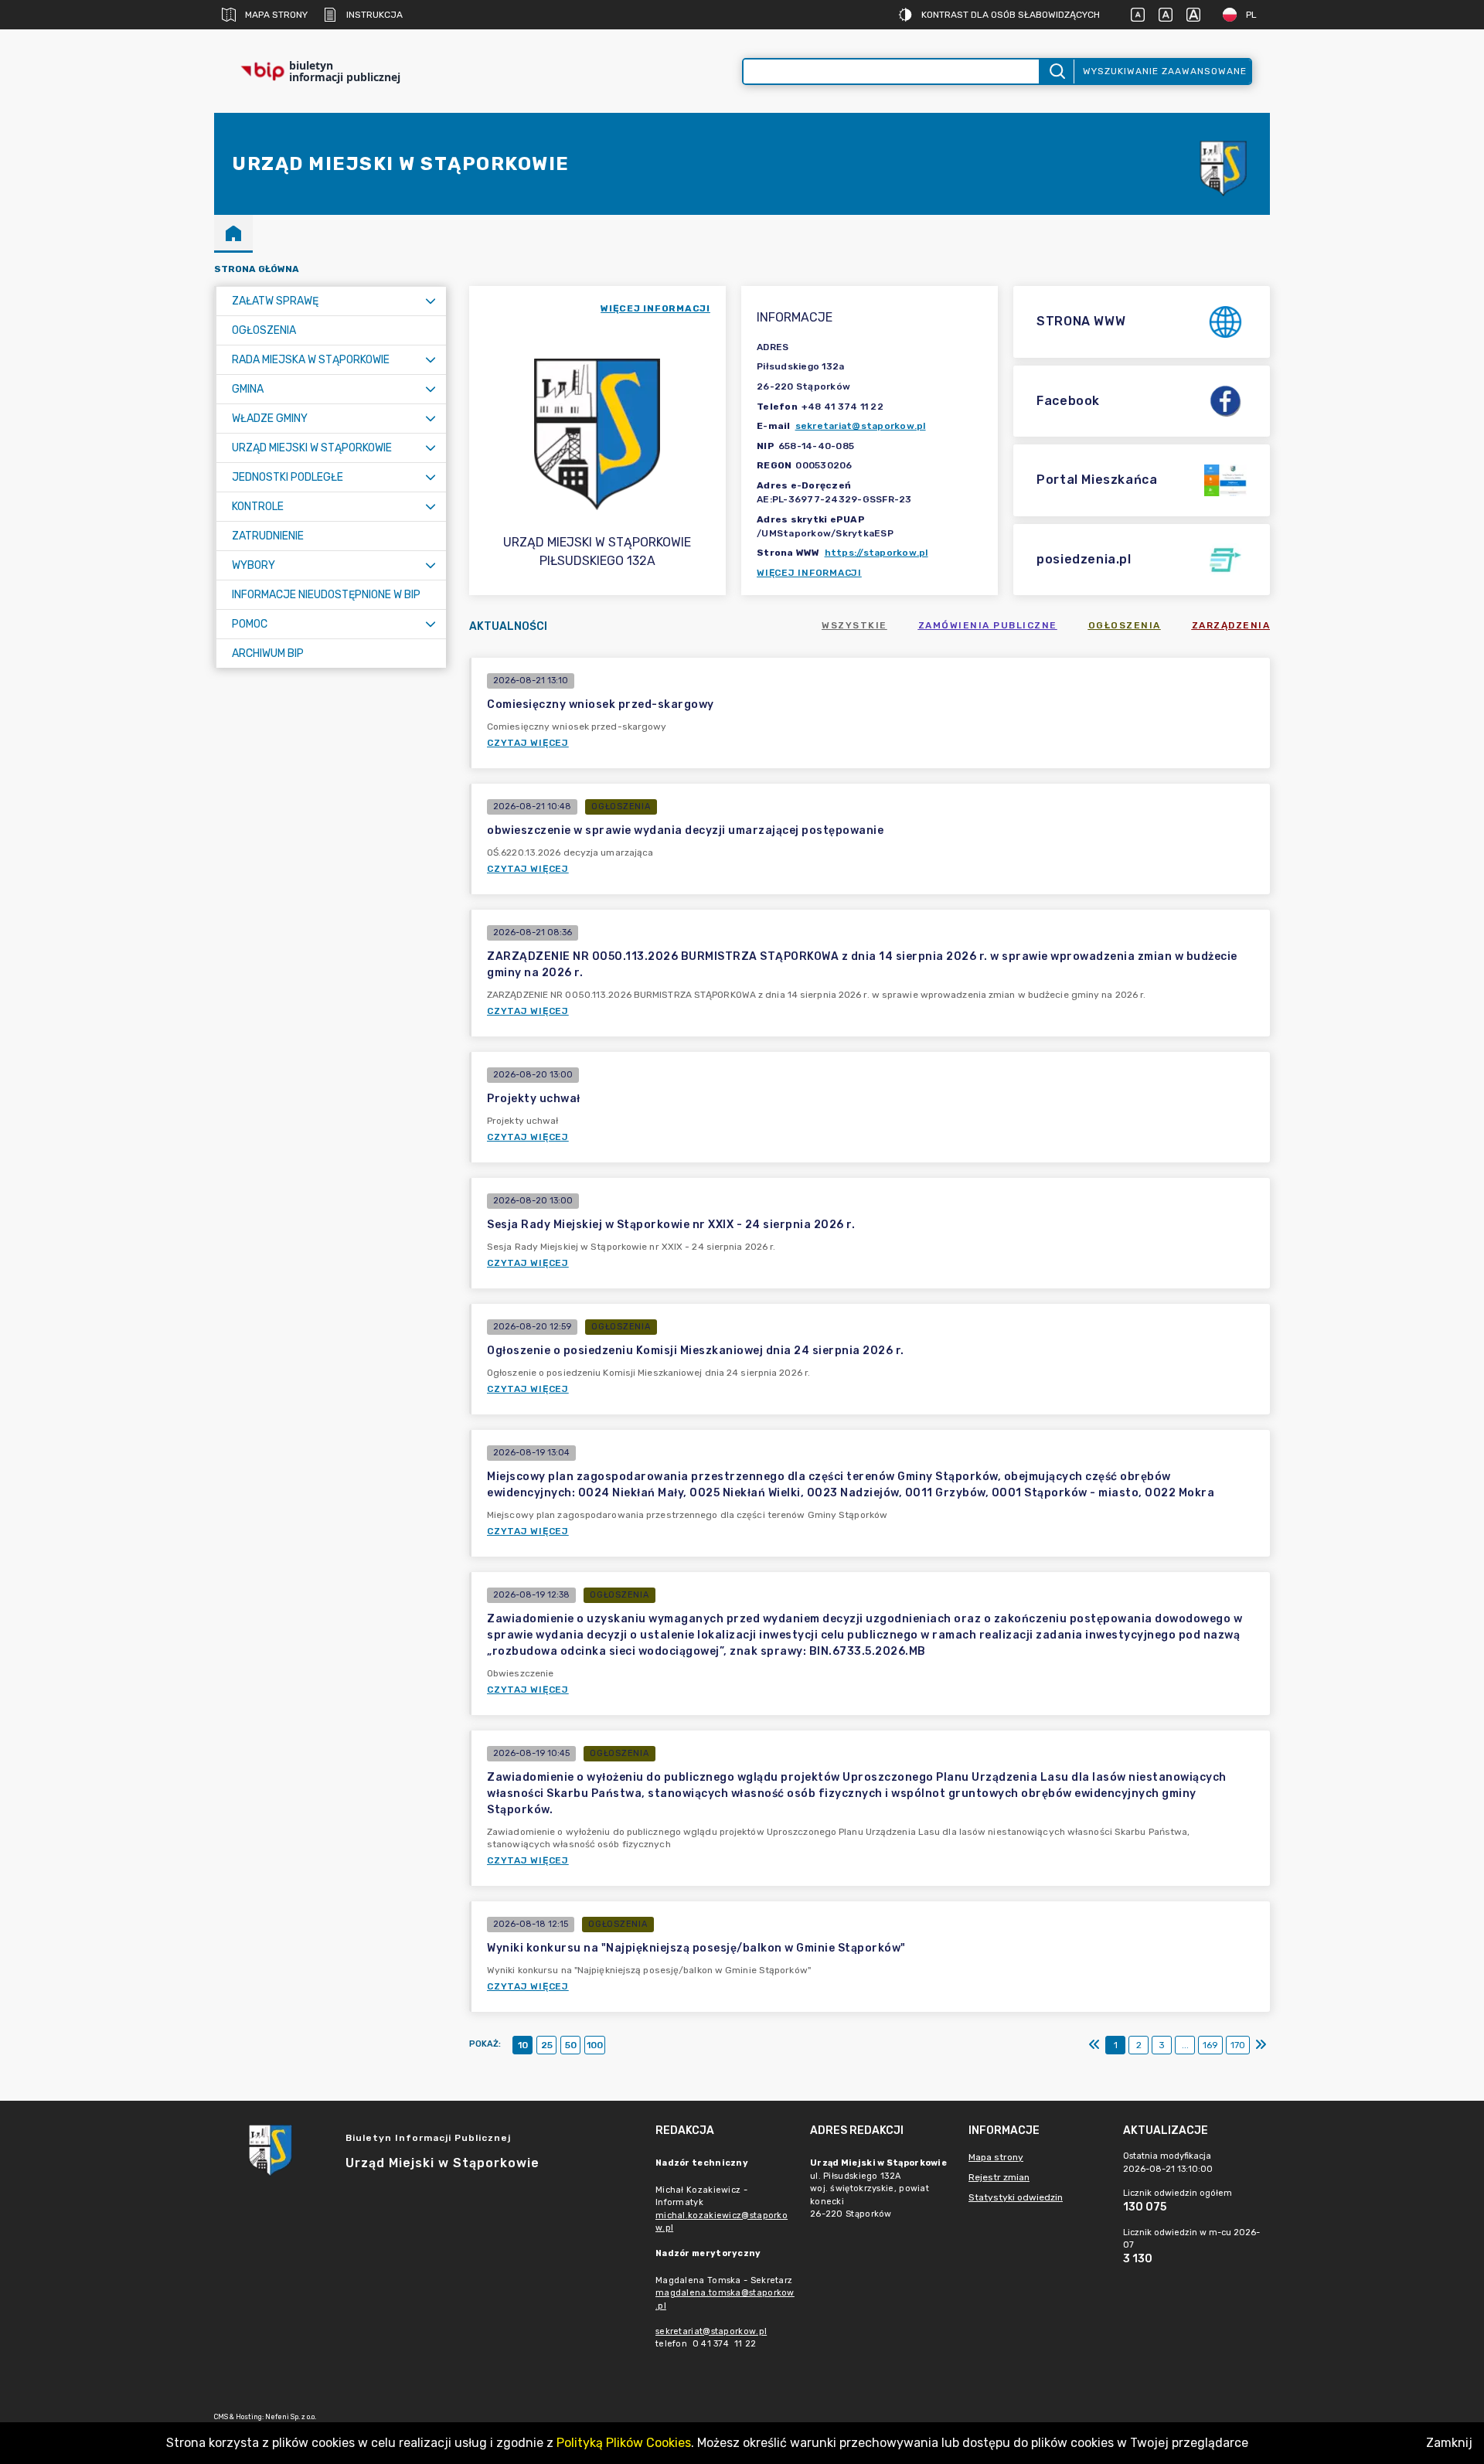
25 (547, 2045)
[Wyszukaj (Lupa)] (1056, 71)
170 (1238, 2045)
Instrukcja (374, 15)
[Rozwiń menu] (431, 301)
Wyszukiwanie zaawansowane (1165, 71)
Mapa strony (276, 15)
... (1185, 2045)
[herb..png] (1224, 164)
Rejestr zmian (999, 2177)
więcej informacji (655, 308)
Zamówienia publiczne (988, 625)
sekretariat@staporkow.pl (861, 426)
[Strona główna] (233, 233)
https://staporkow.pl (876, 553)
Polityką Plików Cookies (624, 2443)
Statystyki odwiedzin (1016, 2197)
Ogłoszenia (1125, 625)
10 (523, 2045)
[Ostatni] (1261, 2045)
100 (595, 2045)
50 (571, 2045)
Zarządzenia (1231, 625)
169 (1210, 2045)
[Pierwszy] (1094, 2045)
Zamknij (1449, 2443)
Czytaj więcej (528, 743)
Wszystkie (854, 625)
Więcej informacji (809, 573)
